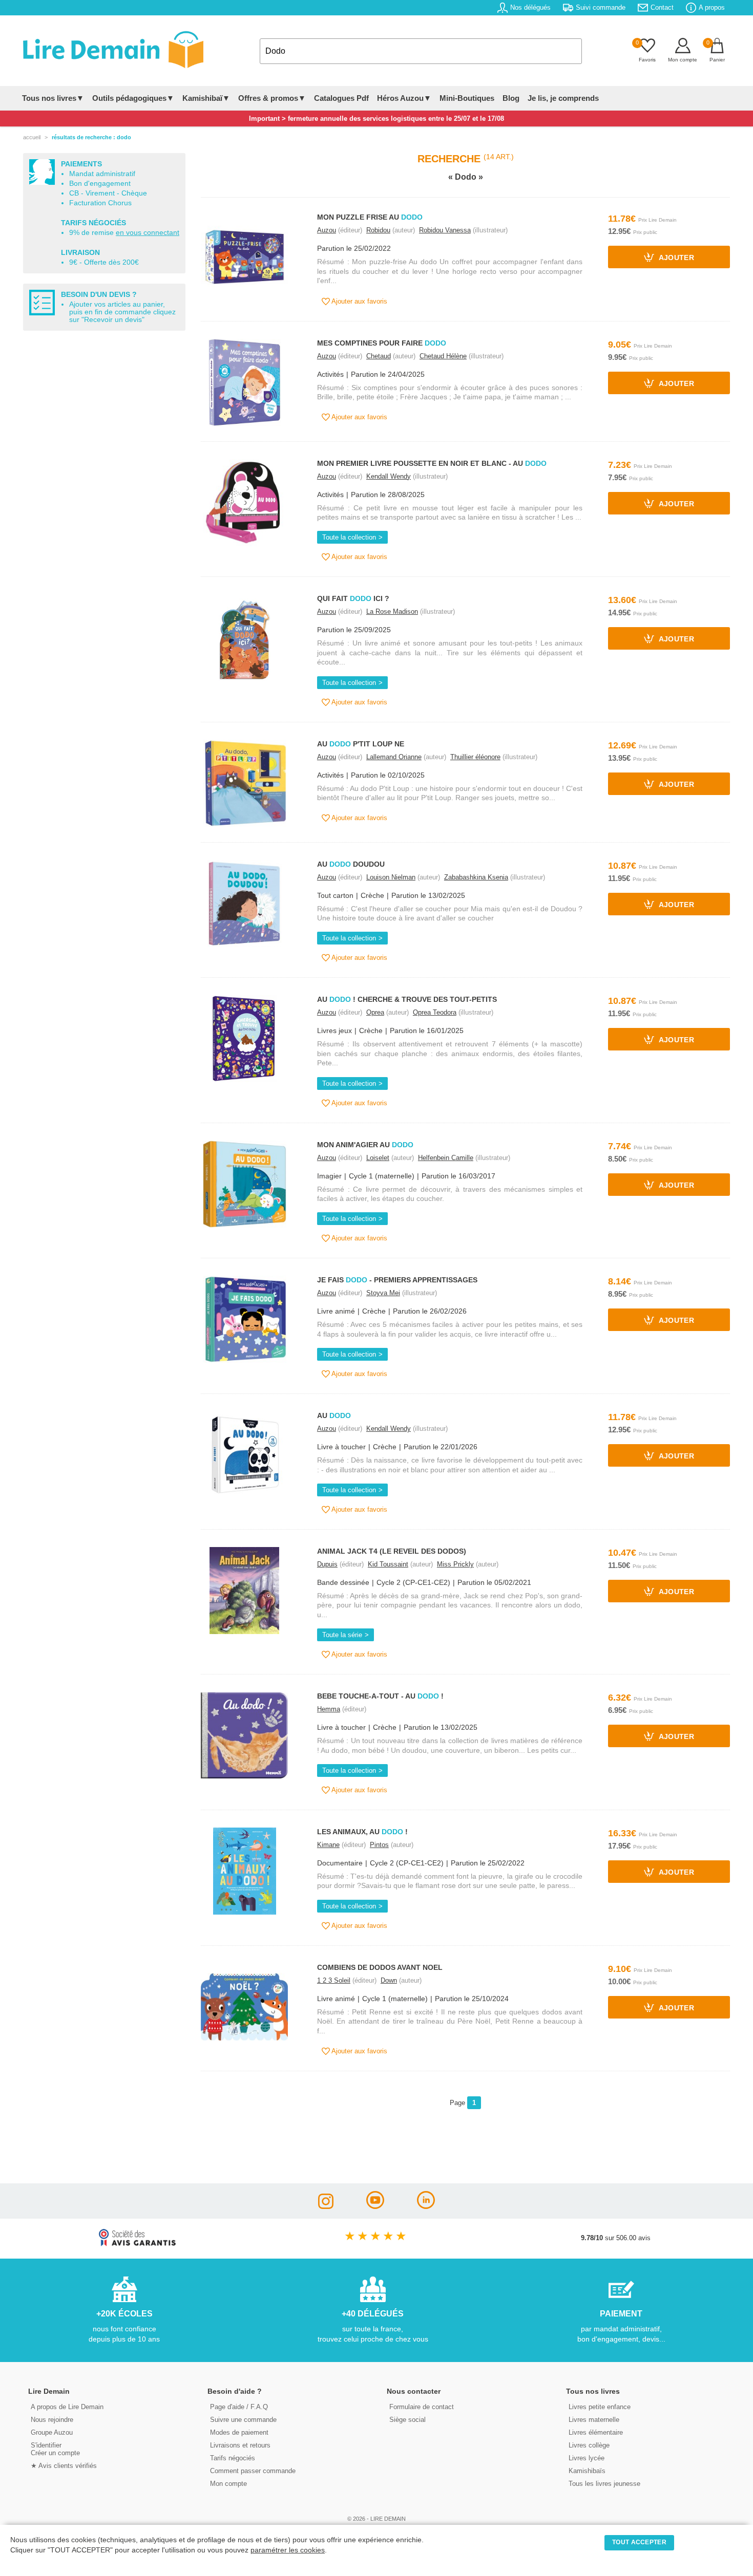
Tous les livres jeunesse (604, 2484)
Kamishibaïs (587, 2471)
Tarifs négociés (233, 2458)
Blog (511, 98)
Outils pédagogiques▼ (133, 98)
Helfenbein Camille (446, 1158)
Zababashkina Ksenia (476, 877)
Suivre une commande (243, 2420)
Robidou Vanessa (445, 230)
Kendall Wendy (389, 476)
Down (389, 1980)
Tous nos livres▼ (53, 98)
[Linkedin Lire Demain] (426, 2206)
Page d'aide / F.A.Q (239, 2407)
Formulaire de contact (422, 2407)
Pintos (379, 1845)
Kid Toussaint (388, 1564)
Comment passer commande (253, 2471)
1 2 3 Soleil (334, 1980)
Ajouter (675, 258)
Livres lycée (587, 2458)
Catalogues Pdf (341, 98)
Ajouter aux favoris (359, 301)
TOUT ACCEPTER (639, 2542)
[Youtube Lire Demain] (375, 2206)
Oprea (375, 1012)
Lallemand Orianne (394, 757)
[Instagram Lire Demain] (326, 2206)
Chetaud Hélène (443, 356)
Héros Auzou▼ (404, 98)
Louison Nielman (391, 877)
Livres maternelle (594, 2420)
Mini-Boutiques (467, 98)
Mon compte (228, 2484)
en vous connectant (148, 233)
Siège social (407, 2420)
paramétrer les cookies (288, 2550)
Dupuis (327, 1564)
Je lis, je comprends (563, 98)
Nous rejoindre (52, 2420)
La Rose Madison (392, 611)
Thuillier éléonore (475, 757)
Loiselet (378, 1158)
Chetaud (379, 356)
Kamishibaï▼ (206, 98)
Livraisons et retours (240, 2445)
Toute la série (342, 1635)
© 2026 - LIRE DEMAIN (376, 2519)
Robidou (378, 230)
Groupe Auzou (52, 2432)
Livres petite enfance (600, 2407)
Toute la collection (349, 537)
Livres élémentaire (596, 2432)
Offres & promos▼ (272, 98)
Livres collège (589, 2445)
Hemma (329, 1709)
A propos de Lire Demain (67, 2407)
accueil (32, 137)
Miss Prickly (455, 1564)
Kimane (328, 1845)
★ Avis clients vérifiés (64, 2466)
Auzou (327, 230)
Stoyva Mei (383, 1293)
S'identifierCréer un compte (55, 2449)
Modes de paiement (239, 2432)
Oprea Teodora (435, 1012)
